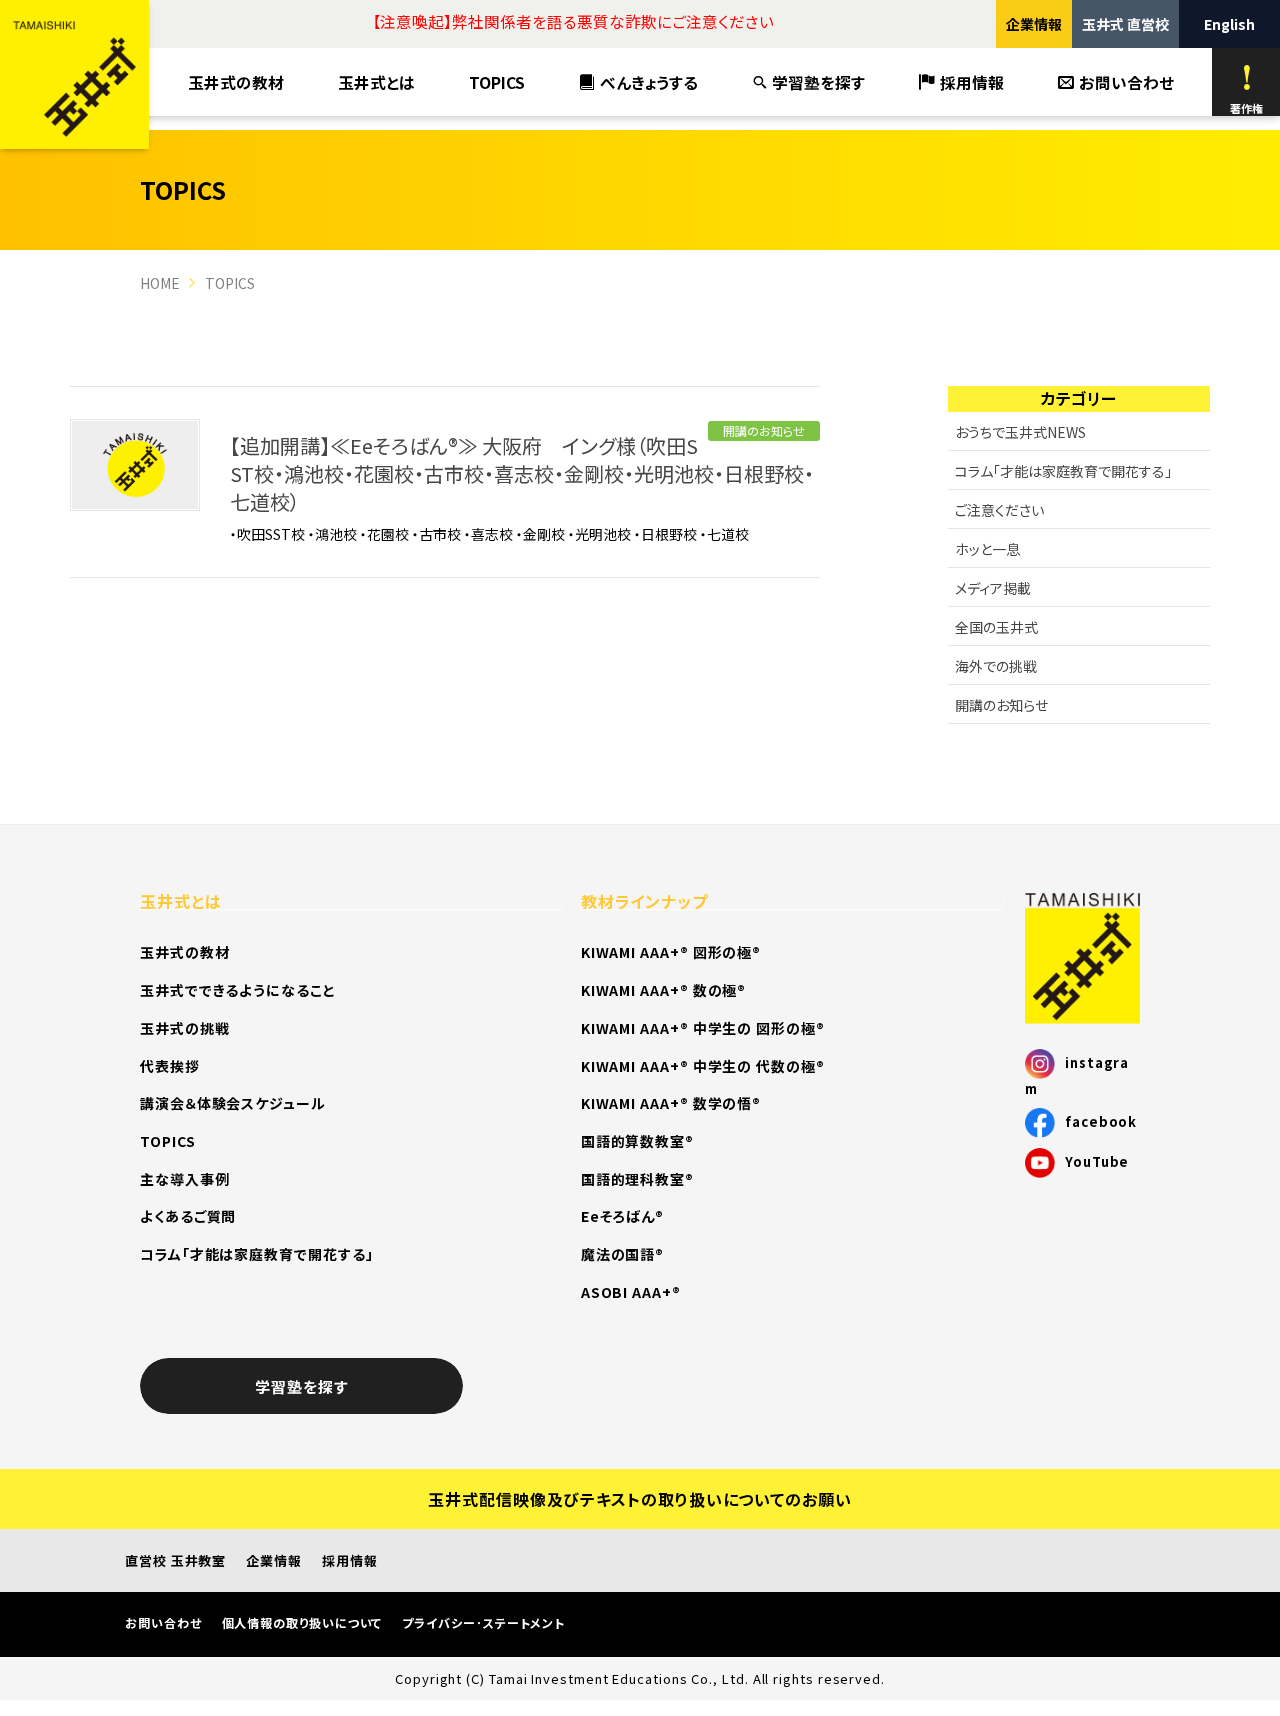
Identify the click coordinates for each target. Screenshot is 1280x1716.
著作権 (1246, 108)
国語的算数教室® (637, 1141)
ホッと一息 (987, 549)
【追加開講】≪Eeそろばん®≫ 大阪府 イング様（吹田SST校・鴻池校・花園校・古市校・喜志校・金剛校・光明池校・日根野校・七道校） (522, 473)
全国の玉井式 (996, 627)
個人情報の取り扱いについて (302, 1622)
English (1229, 24)
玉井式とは (376, 82)
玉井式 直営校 (1125, 24)
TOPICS (497, 82)
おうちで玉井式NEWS (1020, 432)
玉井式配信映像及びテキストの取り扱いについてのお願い (640, 1499)
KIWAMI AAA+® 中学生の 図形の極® (703, 1028)
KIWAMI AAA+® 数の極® (664, 990)
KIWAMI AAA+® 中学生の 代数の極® (703, 1066)
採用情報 (972, 82)
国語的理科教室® (637, 1179)
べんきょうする (649, 82)
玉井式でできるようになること (238, 990)
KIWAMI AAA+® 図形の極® (671, 952)
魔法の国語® (623, 1254)
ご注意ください (999, 510)
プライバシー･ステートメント (483, 1622)
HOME (160, 283)
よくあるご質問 (188, 1216)
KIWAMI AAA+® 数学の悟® (671, 1103)
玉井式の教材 (236, 82)
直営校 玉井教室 (175, 1560)
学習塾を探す (818, 82)
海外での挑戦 (996, 666)
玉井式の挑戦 (185, 1028)
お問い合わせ (1126, 82)
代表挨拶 (170, 1066)
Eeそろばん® (622, 1216)
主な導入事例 (185, 1179)
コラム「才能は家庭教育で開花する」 (1063, 471)
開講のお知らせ (764, 430)
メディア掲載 (993, 588)
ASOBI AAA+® (631, 1292)
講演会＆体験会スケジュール (233, 1103)
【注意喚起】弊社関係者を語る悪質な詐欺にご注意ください (573, 21)
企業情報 (1034, 24)
